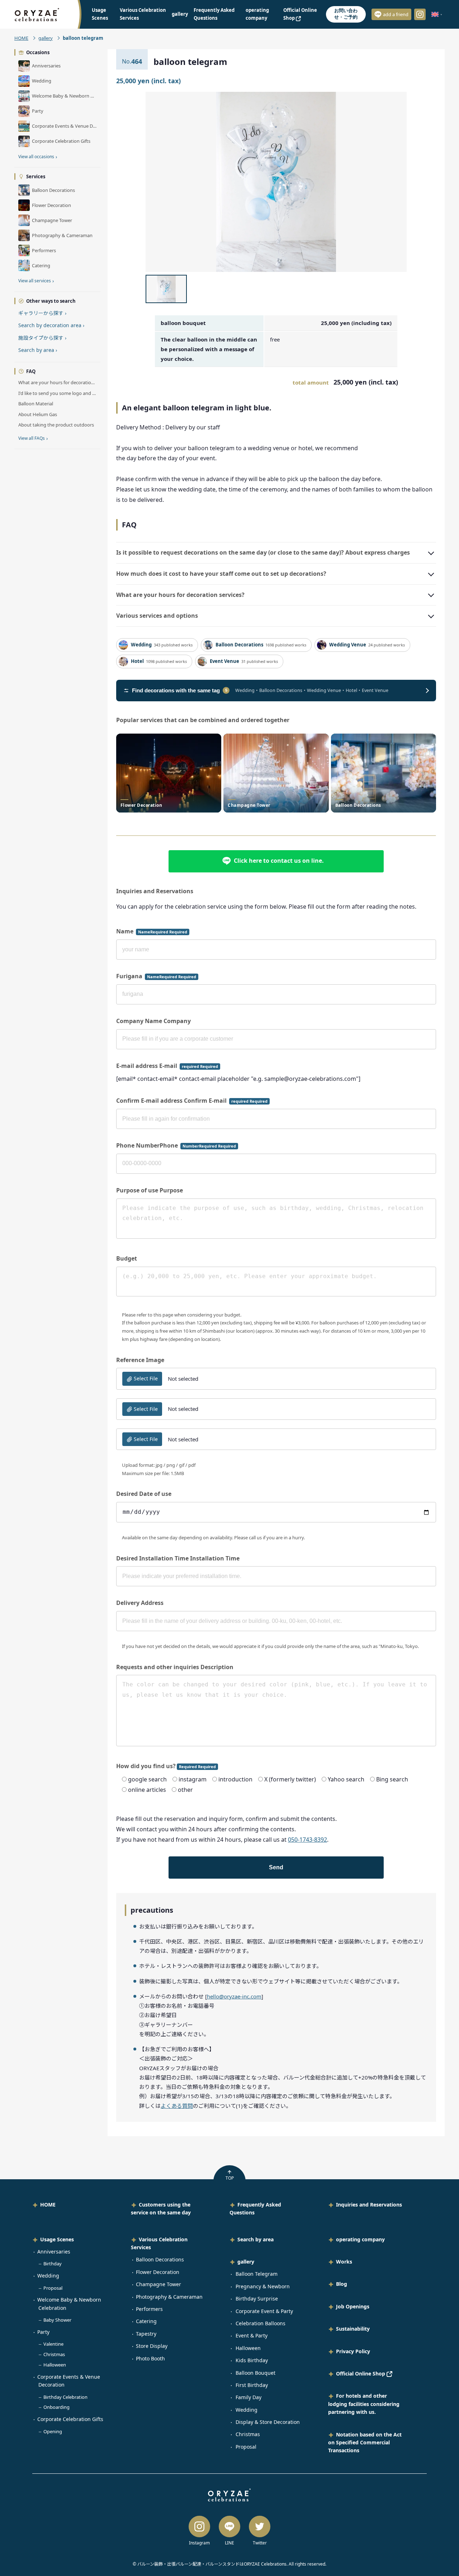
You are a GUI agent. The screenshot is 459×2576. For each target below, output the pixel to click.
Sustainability (353, 2329)
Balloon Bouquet (255, 2373)
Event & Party (252, 2335)
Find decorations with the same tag (180, 690)
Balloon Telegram (257, 2274)
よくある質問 (177, 2106)
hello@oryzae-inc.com (234, 1996)
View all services (36, 281)
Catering (146, 2321)
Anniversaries (54, 2252)
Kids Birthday (252, 2360)
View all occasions (38, 157)
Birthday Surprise (257, 2299)
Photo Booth (150, 2358)
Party (43, 2332)
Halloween (55, 2365)
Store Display (152, 2346)
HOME (21, 38)
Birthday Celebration (65, 2397)
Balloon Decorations (160, 2259)
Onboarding (56, 2407)
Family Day (249, 2397)
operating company (360, 2239)
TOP (230, 2178)
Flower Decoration (158, 2272)
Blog (342, 2284)
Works (344, 2262)
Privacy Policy (353, 2351)
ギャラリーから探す (42, 313)
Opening (53, 2431)
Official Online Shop (361, 2374)
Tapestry (146, 2334)
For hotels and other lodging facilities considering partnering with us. (364, 2404)
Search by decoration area (51, 325)
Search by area (38, 350)
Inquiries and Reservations (369, 2205)
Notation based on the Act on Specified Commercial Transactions (365, 2443)
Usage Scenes (57, 2239)
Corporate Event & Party (264, 2311)
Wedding (48, 2276)
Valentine (53, 2344)
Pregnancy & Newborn (263, 2286)
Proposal (53, 2288)
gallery (180, 14)
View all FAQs (33, 438)
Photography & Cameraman (169, 2297)
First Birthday (252, 2385)
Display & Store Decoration (268, 2422)
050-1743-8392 (307, 1840)
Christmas (54, 2354)
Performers (149, 2309)
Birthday (53, 2264)
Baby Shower (57, 2320)
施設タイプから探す (42, 338)
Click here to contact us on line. (279, 861)
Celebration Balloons (261, 2323)
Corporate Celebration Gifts (70, 2419)
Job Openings (353, 2306)
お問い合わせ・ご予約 (346, 14)
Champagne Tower (158, 2284)
